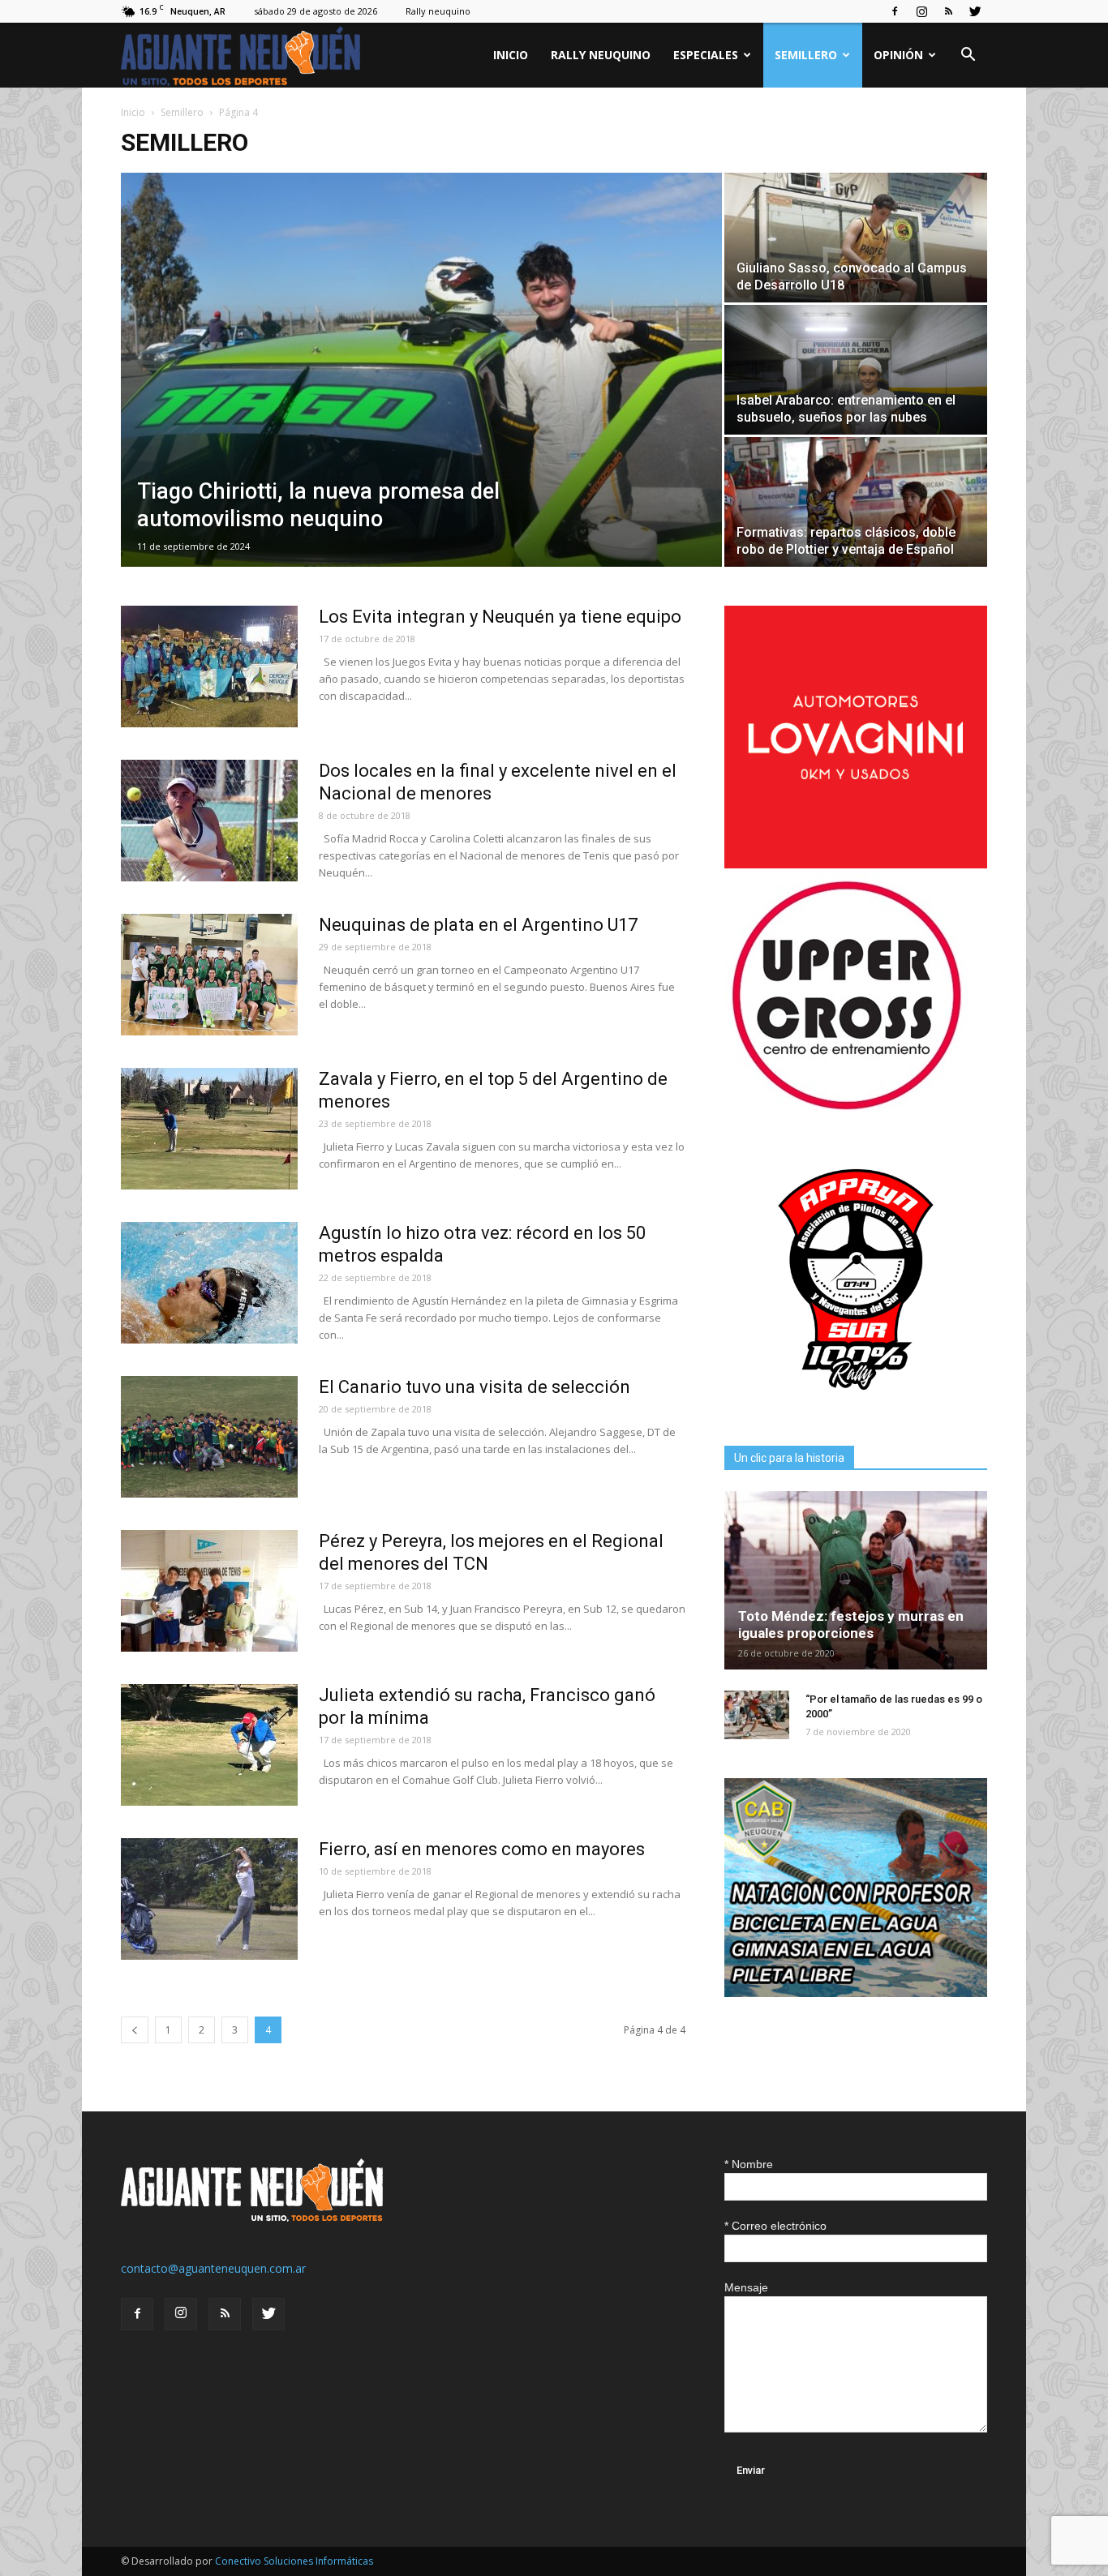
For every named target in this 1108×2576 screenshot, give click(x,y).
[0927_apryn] (856, 1406)
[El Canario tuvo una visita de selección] (209, 1437)
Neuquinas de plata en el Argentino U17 (478, 925)
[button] (968, 56)
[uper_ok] (846, 1109)
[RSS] (948, 11)
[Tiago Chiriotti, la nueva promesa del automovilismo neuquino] (421, 370)
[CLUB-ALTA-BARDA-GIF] (856, 1993)
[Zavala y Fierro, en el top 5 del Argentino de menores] (209, 1129)
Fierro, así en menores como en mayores (482, 1849)
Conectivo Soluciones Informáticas (294, 2561)
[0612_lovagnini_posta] (856, 864)
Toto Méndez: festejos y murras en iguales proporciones (851, 1624)
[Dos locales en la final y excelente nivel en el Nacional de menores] (209, 821)
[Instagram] (921, 11)
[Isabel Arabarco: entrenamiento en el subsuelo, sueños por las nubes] (856, 370)
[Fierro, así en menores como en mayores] (209, 1899)
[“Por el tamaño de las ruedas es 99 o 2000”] (757, 1715)
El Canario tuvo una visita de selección (475, 1387)
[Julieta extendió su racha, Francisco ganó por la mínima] (209, 1745)
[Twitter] (975, 11)
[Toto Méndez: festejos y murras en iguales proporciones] (856, 1580)
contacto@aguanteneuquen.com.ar (213, 2268)
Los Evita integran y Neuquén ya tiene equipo (500, 617)
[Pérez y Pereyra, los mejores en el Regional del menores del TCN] (209, 1591)
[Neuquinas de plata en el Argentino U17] (209, 975)
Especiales (706, 55)
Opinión (898, 55)
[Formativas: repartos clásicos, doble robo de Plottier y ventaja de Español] (856, 502)
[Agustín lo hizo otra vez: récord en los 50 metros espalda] (209, 1283)
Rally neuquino (438, 11)
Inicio (511, 55)
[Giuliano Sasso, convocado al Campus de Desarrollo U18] (856, 238)
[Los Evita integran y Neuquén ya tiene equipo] (209, 667)
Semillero (806, 55)
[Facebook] (895, 11)
